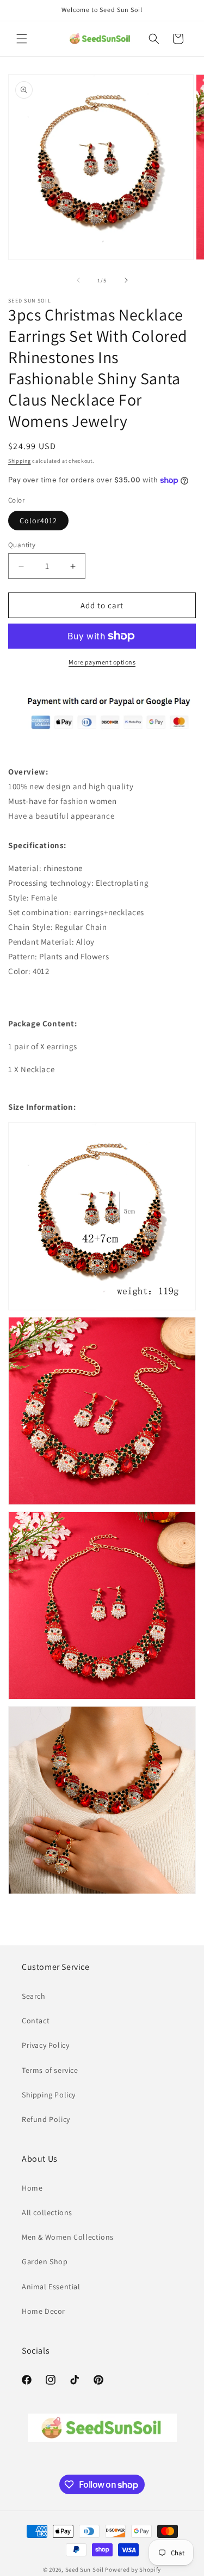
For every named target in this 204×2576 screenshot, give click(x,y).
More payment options (102, 662)
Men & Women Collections (68, 2237)
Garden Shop (45, 2261)
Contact (36, 2021)
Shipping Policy (49, 2095)
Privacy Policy (45, 2045)
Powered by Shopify (133, 2569)
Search (34, 1996)
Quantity (22, 545)
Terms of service (50, 2070)
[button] (22, 39)
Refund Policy (46, 2119)
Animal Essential (51, 2287)
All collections (47, 2212)
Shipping (20, 461)
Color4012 (38, 521)
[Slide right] (126, 280)
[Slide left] (78, 280)
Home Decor (44, 2311)
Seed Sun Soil (85, 2569)
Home (32, 2188)
